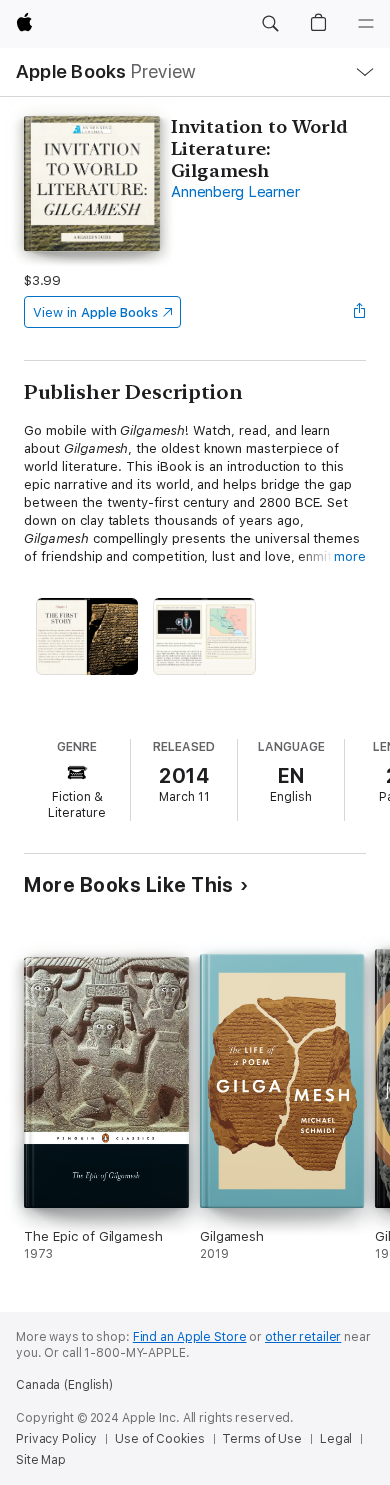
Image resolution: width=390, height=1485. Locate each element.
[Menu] (366, 24)
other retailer (303, 1337)
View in (95, 312)
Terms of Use (262, 1439)
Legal (336, 1439)
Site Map (41, 1460)
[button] (270, 24)
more (350, 556)
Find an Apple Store (190, 1337)
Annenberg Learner (235, 192)
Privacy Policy (56, 1439)
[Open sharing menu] (360, 312)
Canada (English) (64, 1385)
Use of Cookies (159, 1439)
